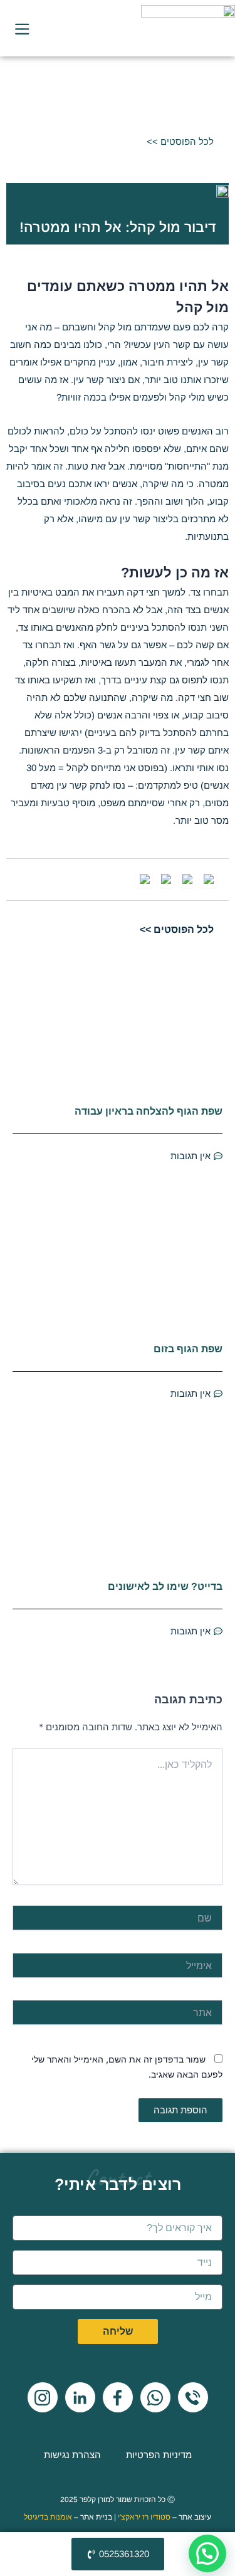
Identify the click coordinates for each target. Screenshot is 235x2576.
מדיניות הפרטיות (159, 2455)
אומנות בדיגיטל (48, 2517)
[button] (207, 2553)
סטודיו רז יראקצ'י (144, 2517)
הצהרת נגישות (72, 2455)
